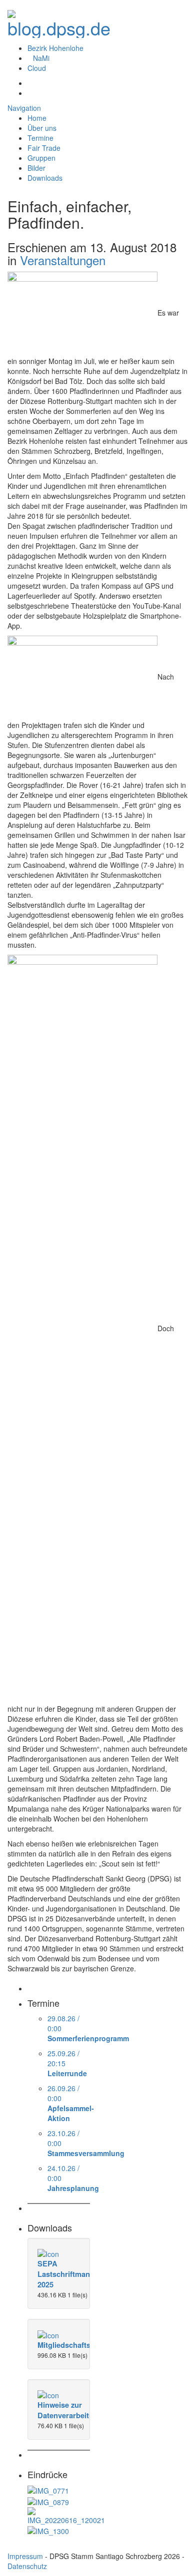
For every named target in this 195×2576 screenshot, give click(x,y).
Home (37, 118)
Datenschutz (27, 2566)
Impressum (25, 2556)
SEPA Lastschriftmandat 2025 (69, 2274)
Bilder (36, 168)
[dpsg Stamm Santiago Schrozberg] (59, 21)
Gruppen (41, 158)
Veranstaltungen (63, 260)
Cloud (37, 68)
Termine (40, 138)
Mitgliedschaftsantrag (75, 2345)
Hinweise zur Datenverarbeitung (70, 2410)
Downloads (45, 178)
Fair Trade (44, 148)
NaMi (41, 58)
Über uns (42, 128)
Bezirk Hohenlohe (55, 48)
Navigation (24, 108)
